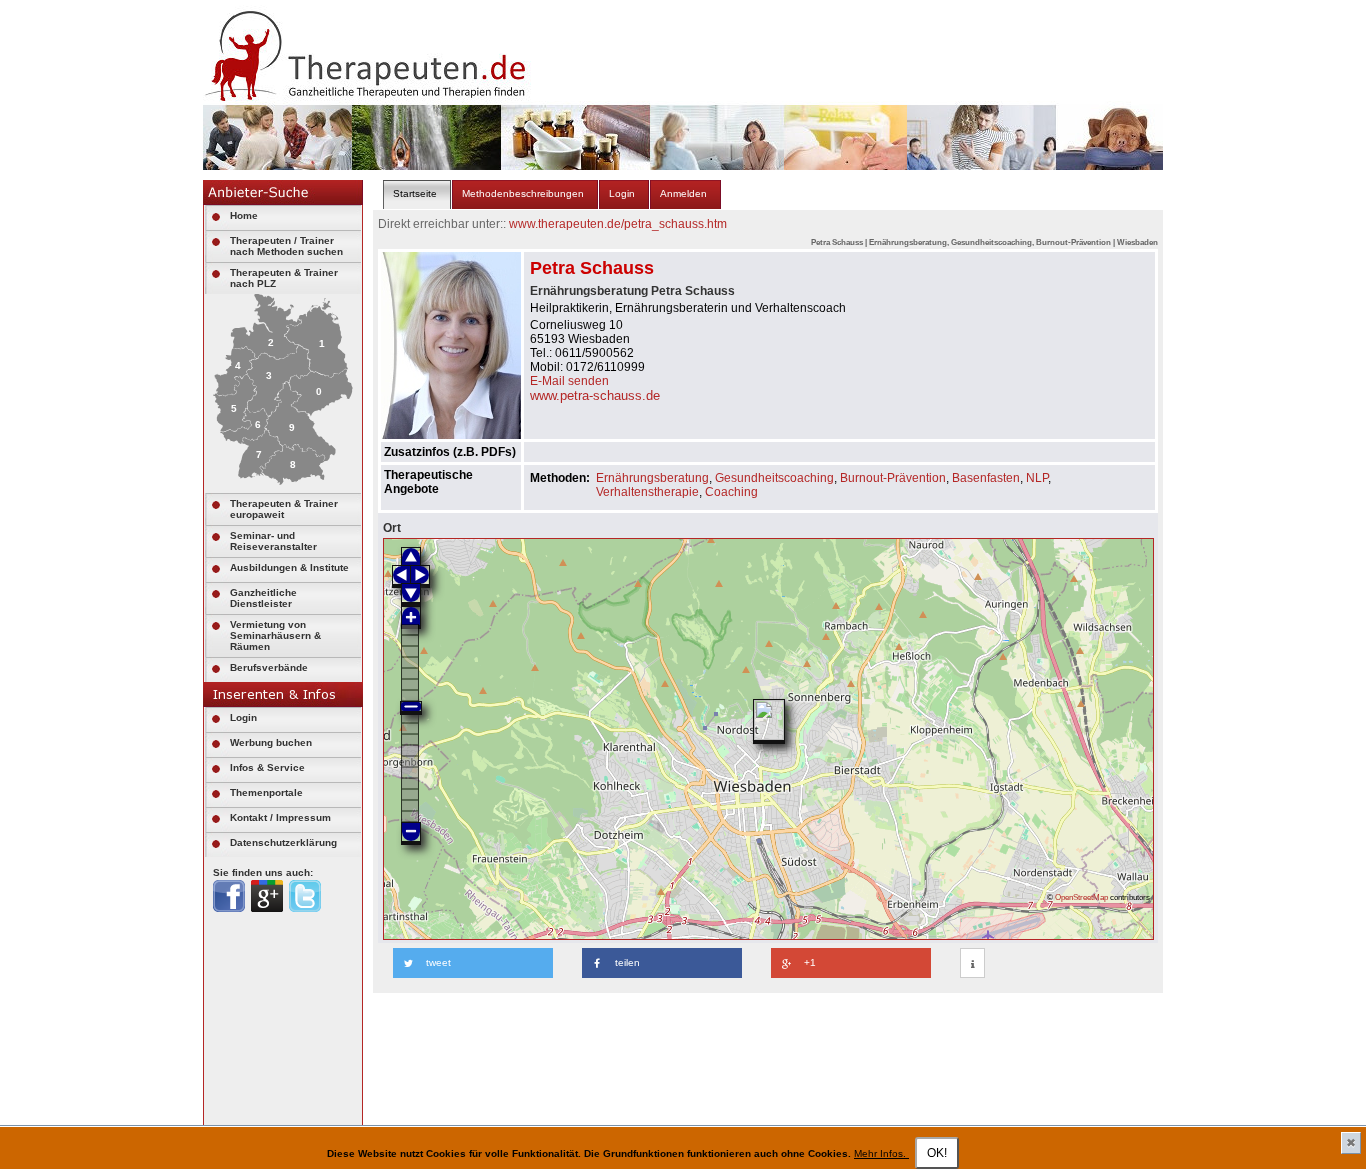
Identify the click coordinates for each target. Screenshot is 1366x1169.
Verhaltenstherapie (647, 492)
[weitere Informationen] (972, 964)
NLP (1037, 478)
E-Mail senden (569, 381)
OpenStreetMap (1081, 897)
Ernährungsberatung (652, 478)
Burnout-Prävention (893, 478)
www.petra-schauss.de (595, 395)
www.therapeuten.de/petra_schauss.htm (618, 224)
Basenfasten (986, 478)
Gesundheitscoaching (774, 478)
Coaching (731, 492)
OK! (937, 1153)
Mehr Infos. (881, 1153)
